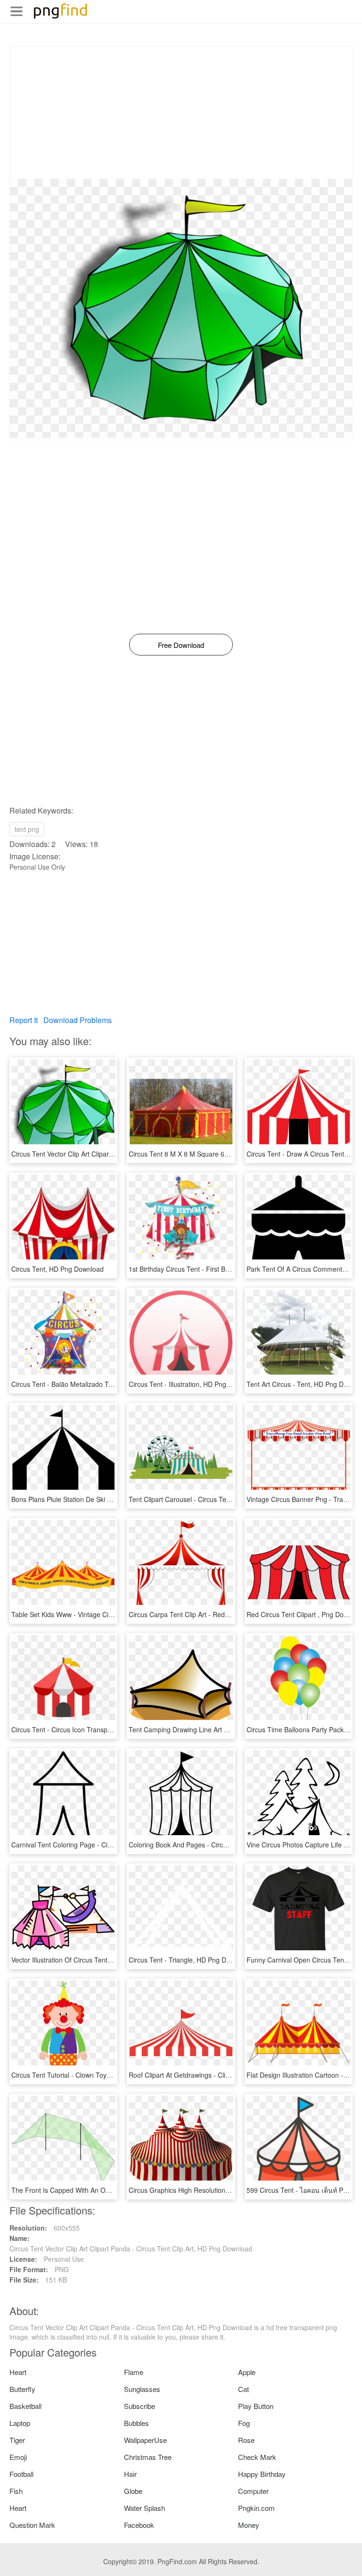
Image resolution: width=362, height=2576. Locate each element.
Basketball (25, 2406)
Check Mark (257, 2457)
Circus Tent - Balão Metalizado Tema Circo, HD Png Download (104, 1384)
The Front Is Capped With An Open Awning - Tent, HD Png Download (115, 2190)
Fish (16, 2491)
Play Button (256, 2406)
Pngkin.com (256, 2508)
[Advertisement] (181, 113)
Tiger (17, 2440)
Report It (24, 1020)
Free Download (181, 645)
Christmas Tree (148, 2457)
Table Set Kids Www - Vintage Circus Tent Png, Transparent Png (107, 1614)
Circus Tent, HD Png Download (58, 1269)
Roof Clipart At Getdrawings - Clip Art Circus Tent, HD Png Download (231, 2075)
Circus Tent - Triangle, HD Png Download (190, 1960)
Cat (243, 2389)
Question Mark (32, 2525)
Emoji (18, 2457)
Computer (253, 2491)
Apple (247, 2372)
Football (21, 2474)
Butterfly (22, 2389)
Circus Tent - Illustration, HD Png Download (193, 1384)
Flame (134, 2372)
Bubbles (136, 2423)
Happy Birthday (262, 2474)
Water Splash (144, 2508)
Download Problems (78, 1020)
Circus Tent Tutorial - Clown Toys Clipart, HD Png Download (100, 2075)
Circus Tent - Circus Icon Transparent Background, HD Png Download (115, 1729)
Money (249, 2525)
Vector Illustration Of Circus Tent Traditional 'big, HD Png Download (111, 1960)
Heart (18, 2372)
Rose (246, 2440)
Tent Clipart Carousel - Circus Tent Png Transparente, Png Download (232, 1499)
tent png (27, 829)
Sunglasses (142, 2389)
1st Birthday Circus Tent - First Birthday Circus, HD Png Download (227, 1269)
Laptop (20, 2423)
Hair (130, 2474)
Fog (244, 2423)
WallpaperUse (145, 2440)
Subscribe (140, 2406)
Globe (133, 2491)
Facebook (139, 2525)
